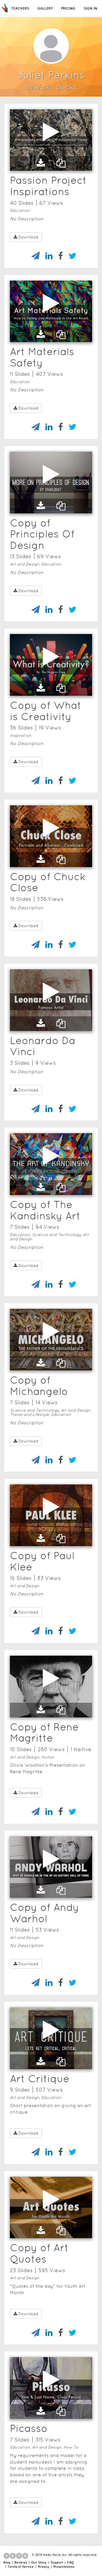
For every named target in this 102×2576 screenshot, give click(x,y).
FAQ (70, 2562)
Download (28, 237)
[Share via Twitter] (70, 256)
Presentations (64, 2567)
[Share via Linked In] (46, 256)
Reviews (21, 2562)
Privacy (43, 2567)
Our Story (39, 2562)
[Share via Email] (33, 256)
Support (57, 2562)
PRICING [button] (68, 8)
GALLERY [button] (45, 8)
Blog (7, 2562)
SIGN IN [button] (90, 8)
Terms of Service (21, 2567)
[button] (41, 163)
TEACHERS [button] (20, 8)
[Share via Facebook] (58, 256)
